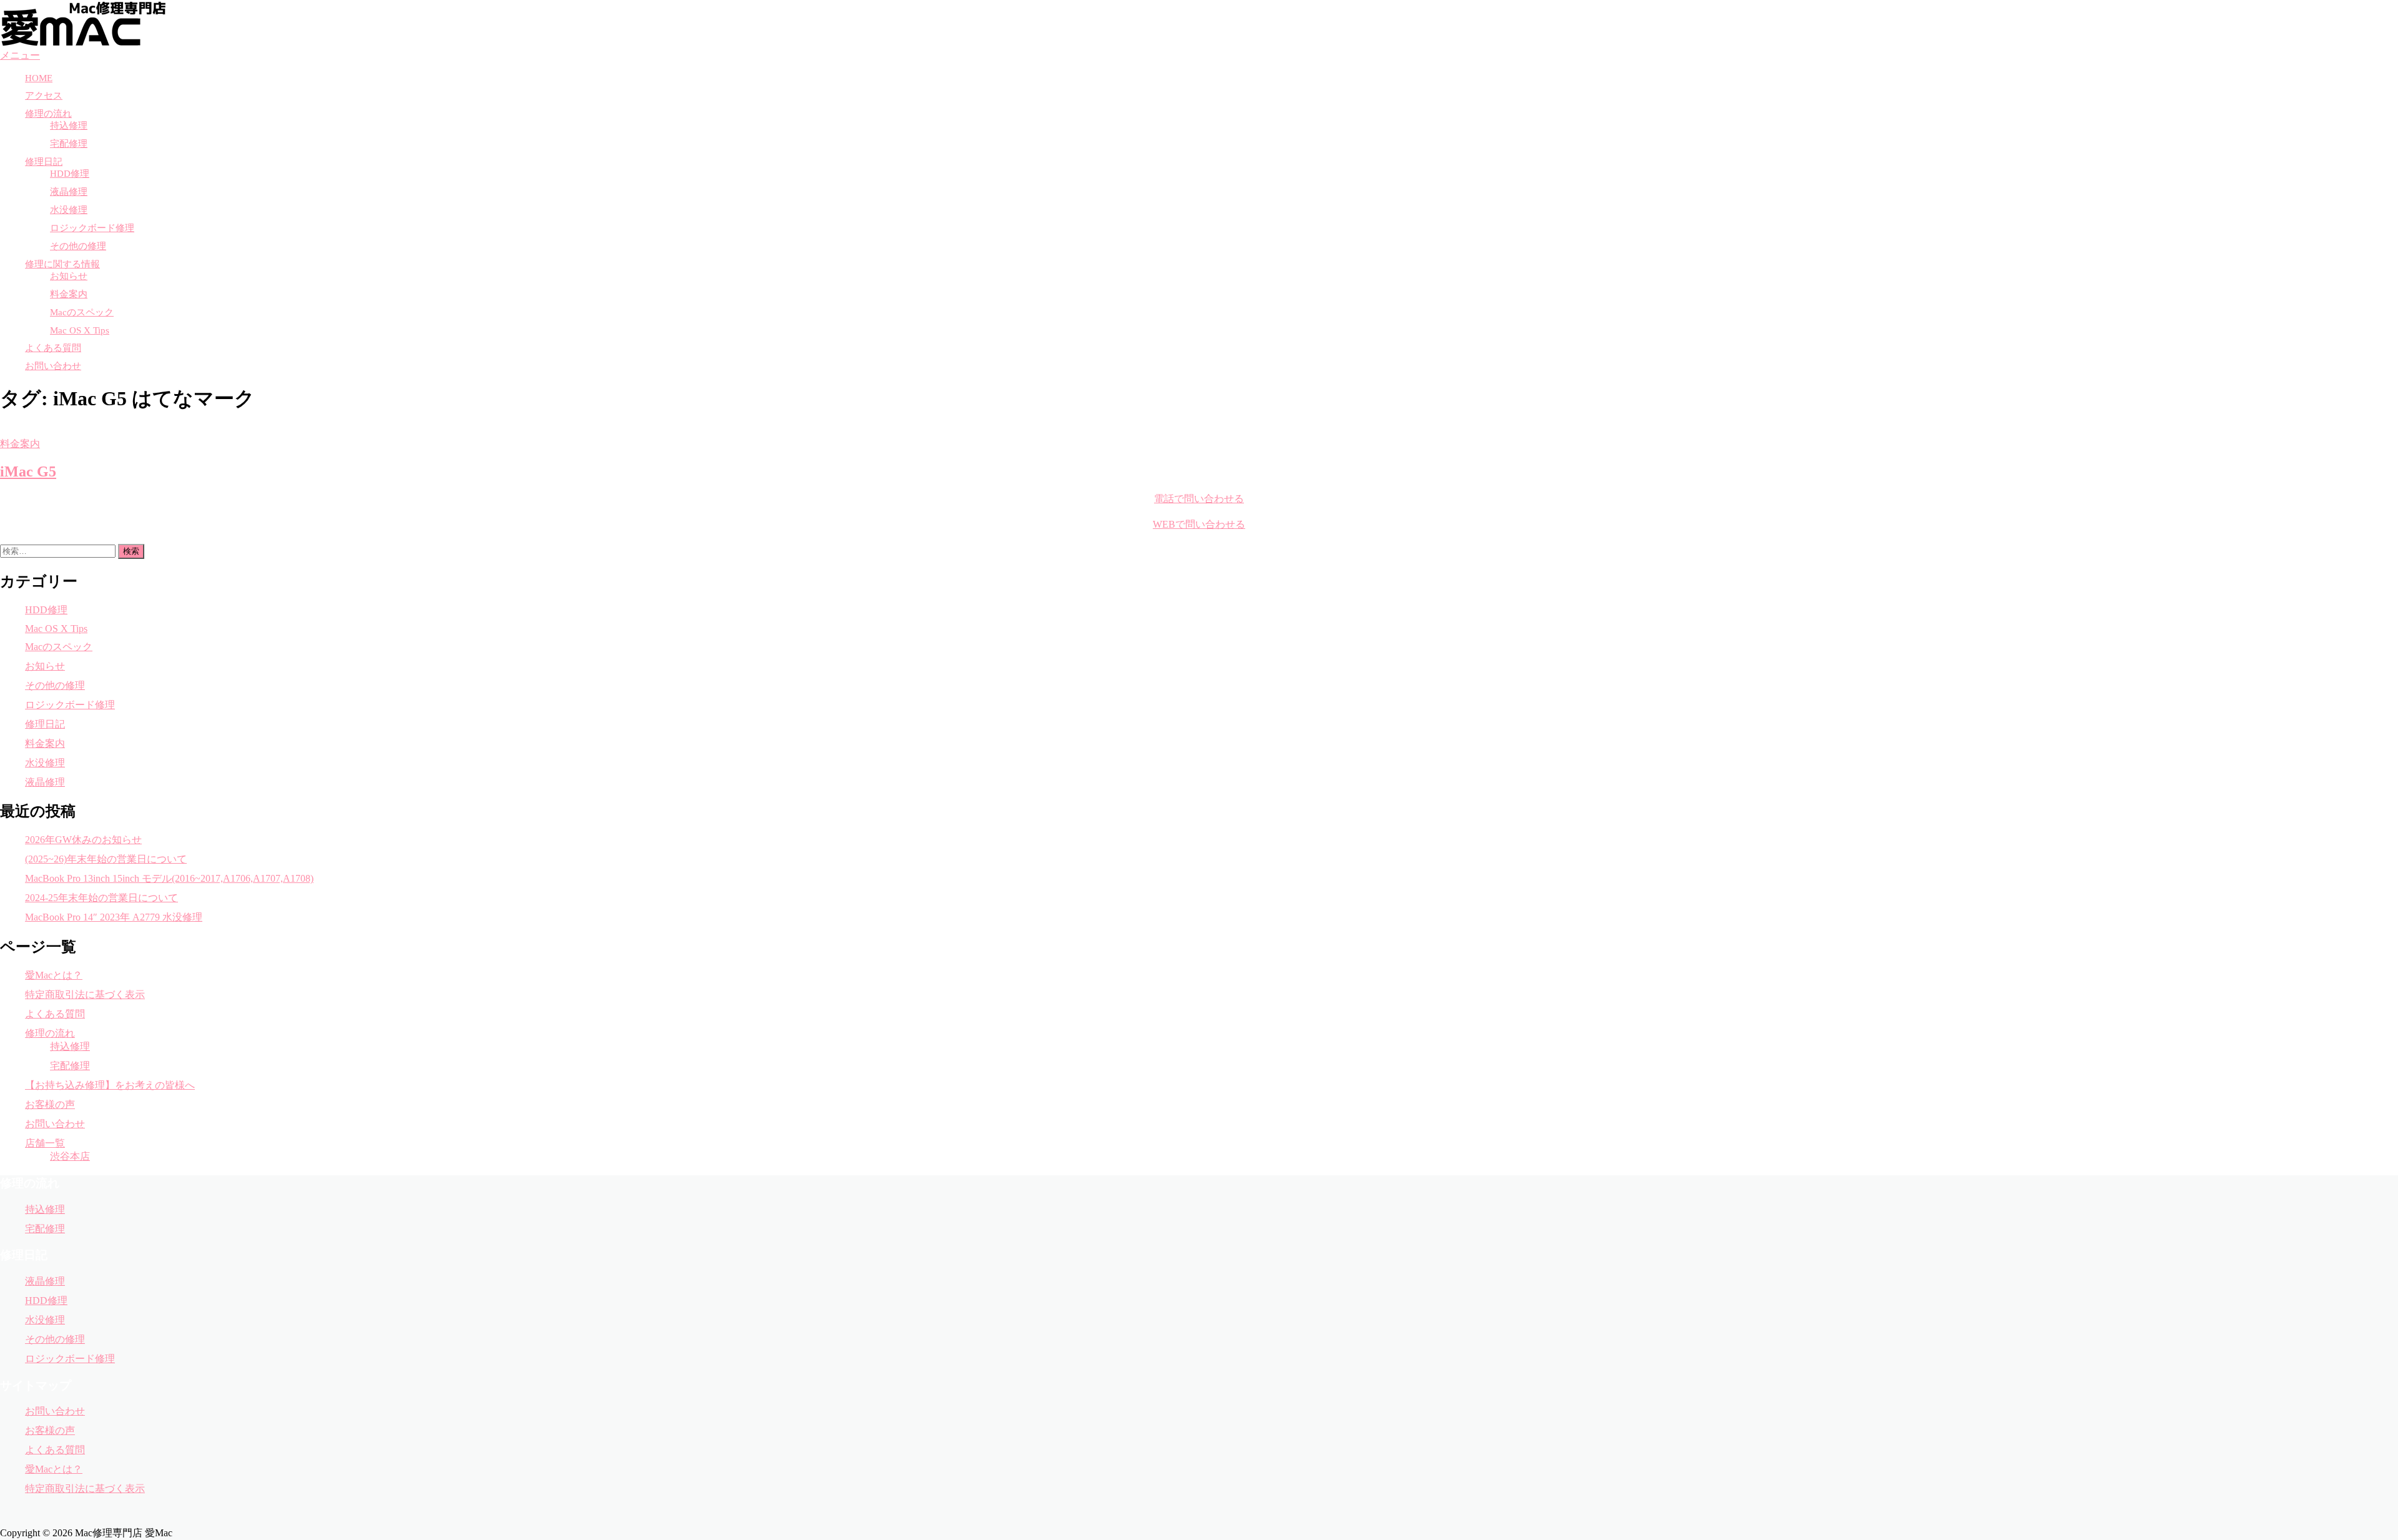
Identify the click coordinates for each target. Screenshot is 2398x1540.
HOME (39, 78)
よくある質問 (53, 348)
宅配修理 (69, 144)
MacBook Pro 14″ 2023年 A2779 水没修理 (114, 917)
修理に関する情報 (62, 264)
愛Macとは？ (54, 975)
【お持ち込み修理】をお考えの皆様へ (110, 1085)
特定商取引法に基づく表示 (85, 995)
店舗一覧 (45, 1143)
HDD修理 (70, 174)
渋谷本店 (70, 1156)
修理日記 (44, 162)
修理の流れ (48, 114)
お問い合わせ (53, 366)
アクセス (44, 96)
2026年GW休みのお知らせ (83, 840)
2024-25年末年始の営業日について (101, 898)
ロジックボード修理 (92, 228)
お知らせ (69, 276)
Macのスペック (82, 312)
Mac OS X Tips (80, 330)
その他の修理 (78, 246)
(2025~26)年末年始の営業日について (106, 859)
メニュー (20, 55)
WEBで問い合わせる (1199, 524)
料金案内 (69, 294)
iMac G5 (28, 471)
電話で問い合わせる (1199, 499)
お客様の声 (50, 1104)
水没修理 (69, 210)
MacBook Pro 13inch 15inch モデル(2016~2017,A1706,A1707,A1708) (169, 878)
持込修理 (69, 126)
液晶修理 (69, 192)
